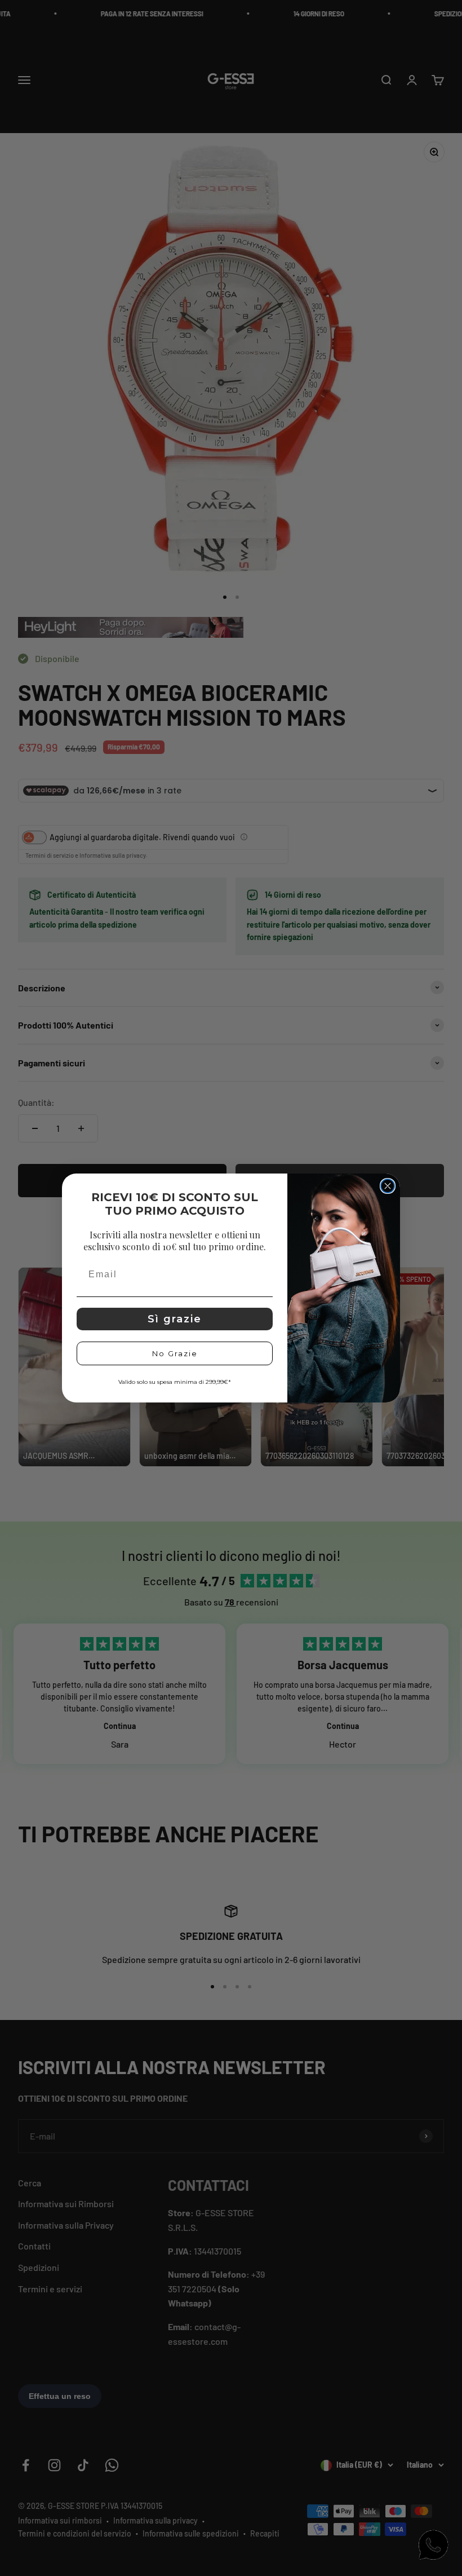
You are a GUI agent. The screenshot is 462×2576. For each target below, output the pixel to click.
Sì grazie (175, 1319)
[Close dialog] (388, 1186)
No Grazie (175, 1353)
